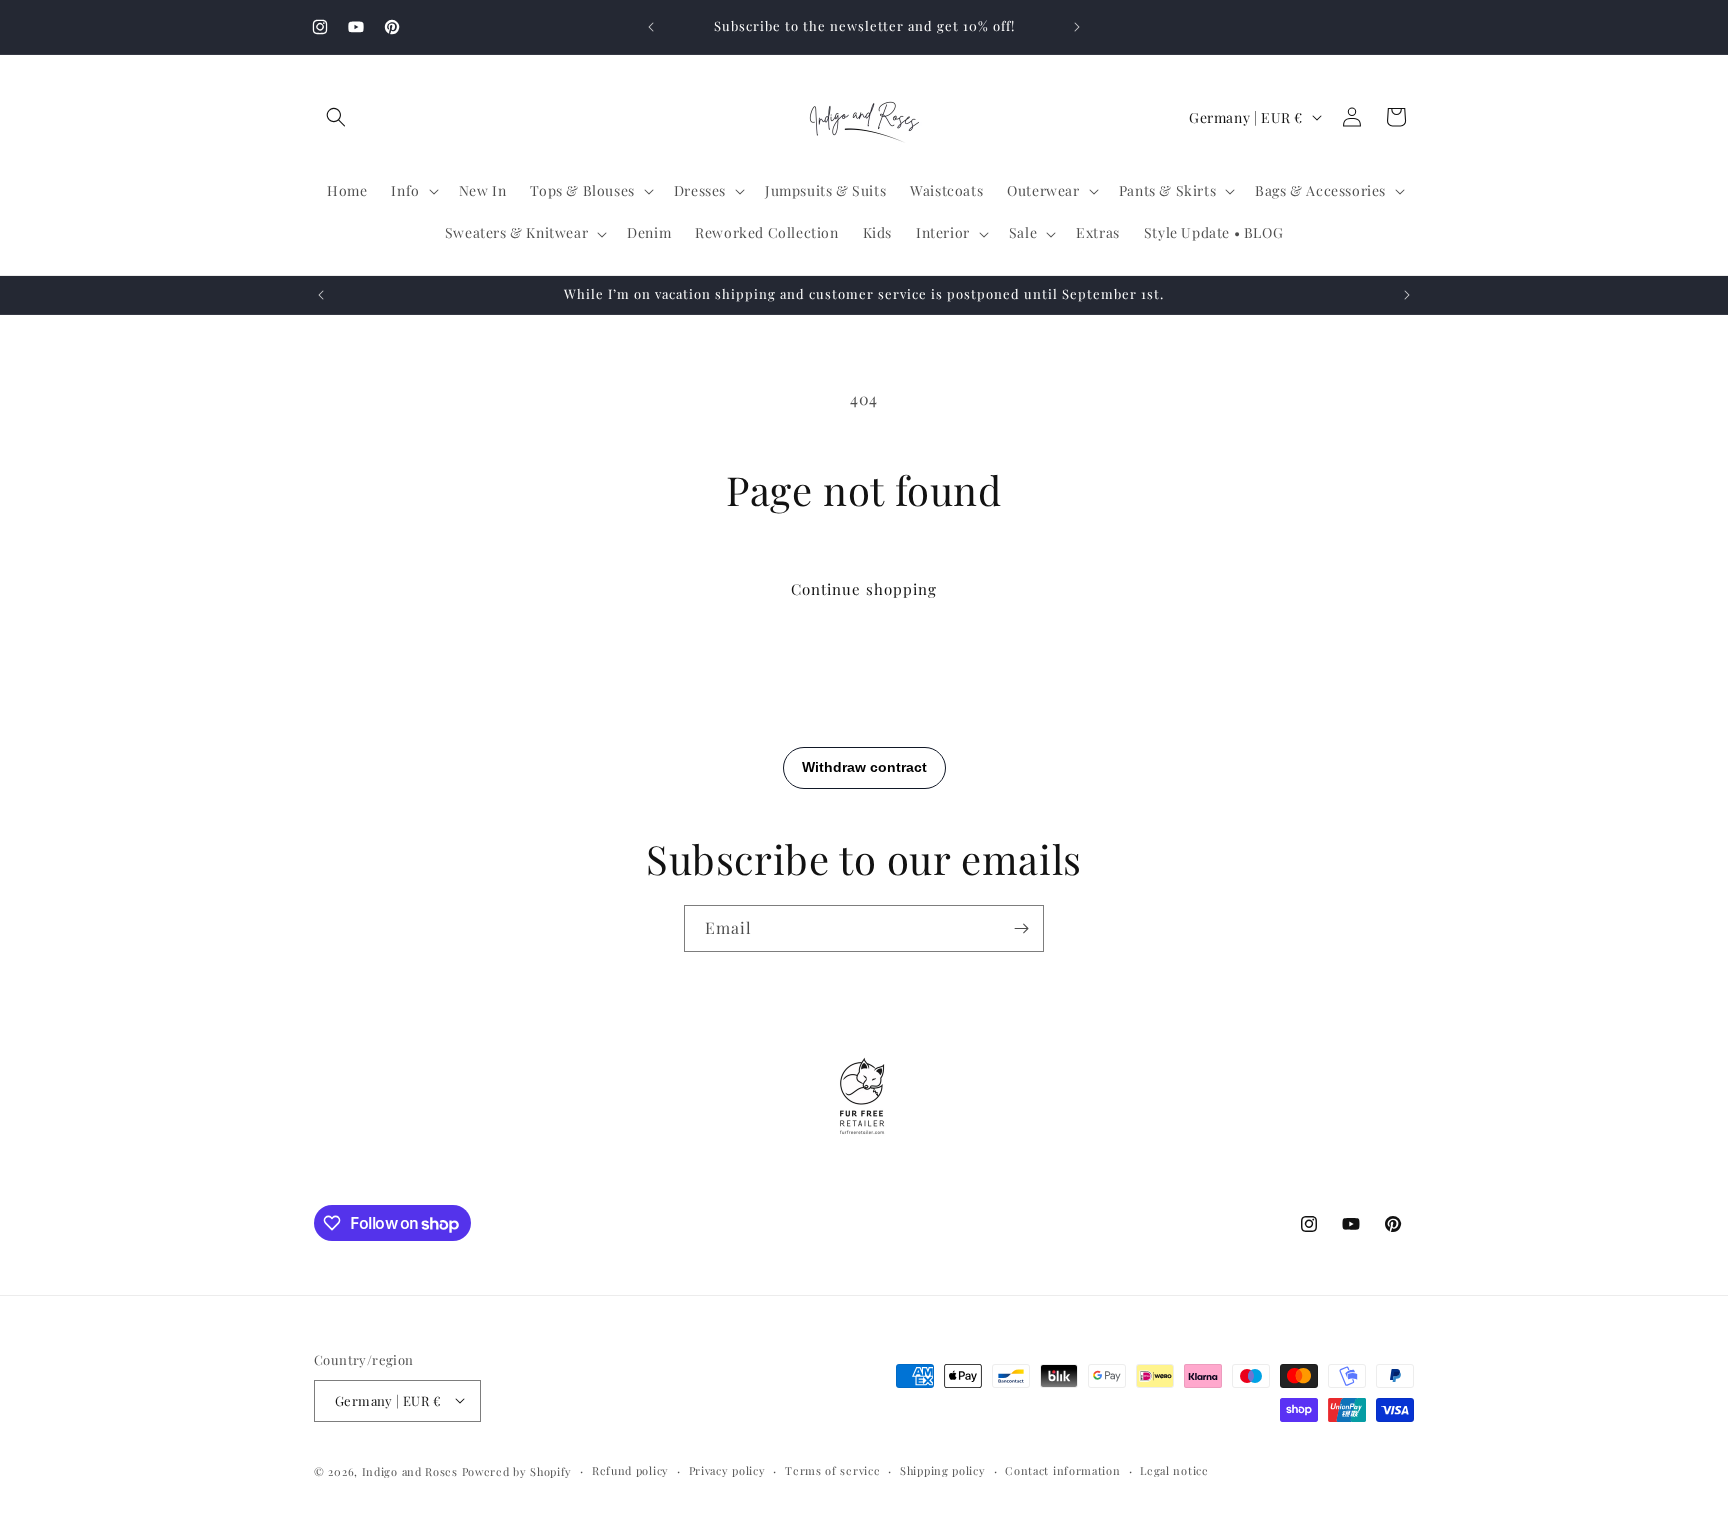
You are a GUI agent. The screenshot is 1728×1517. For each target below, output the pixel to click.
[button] (336, 117)
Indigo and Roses (410, 1470)
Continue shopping (864, 589)
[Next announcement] (1077, 27)
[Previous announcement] (651, 27)
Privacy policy (727, 1469)
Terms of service (832, 1469)
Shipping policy (943, 1469)
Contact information (1062, 1469)
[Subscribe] (1021, 928)
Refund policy (630, 1469)
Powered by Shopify (517, 1470)
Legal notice (1174, 1469)
